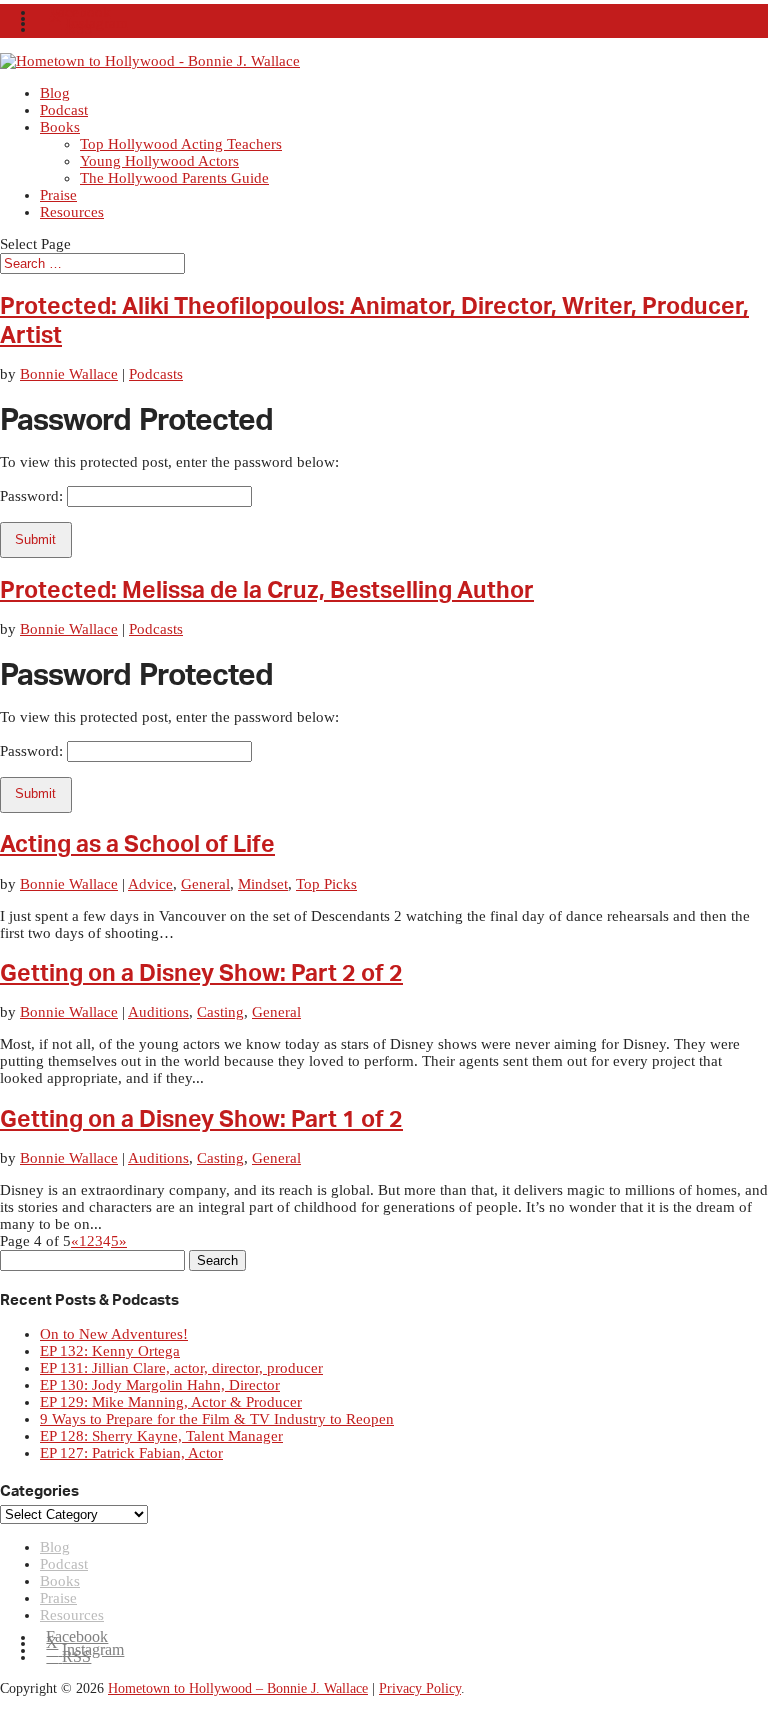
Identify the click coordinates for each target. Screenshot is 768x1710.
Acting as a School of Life (137, 845)
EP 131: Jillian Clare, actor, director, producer (181, 1368)
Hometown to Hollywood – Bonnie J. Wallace (238, 1688)
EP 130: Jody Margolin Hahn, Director (160, 1385)
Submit (35, 539)
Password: (33, 496)
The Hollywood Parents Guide (174, 178)
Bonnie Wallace (69, 374)
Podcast (64, 110)
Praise (58, 195)
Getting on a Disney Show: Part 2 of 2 (201, 974)
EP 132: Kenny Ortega (110, 1351)
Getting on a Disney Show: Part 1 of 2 (201, 1120)
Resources (72, 212)
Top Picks (326, 884)
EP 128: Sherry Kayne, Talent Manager (161, 1436)
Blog (55, 93)
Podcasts (156, 374)
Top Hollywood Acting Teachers (181, 144)
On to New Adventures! (114, 1334)
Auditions (158, 1012)
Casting (220, 1012)
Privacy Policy (420, 1688)
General (205, 884)
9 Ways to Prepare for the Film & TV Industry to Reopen (217, 1419)
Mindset (263, 884)
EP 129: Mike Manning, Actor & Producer (171, 1402)
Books (60, 127)
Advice (150, 884)
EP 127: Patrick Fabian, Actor (131, 1453)
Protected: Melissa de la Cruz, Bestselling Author (267, 591)
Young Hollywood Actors (159, 161)
